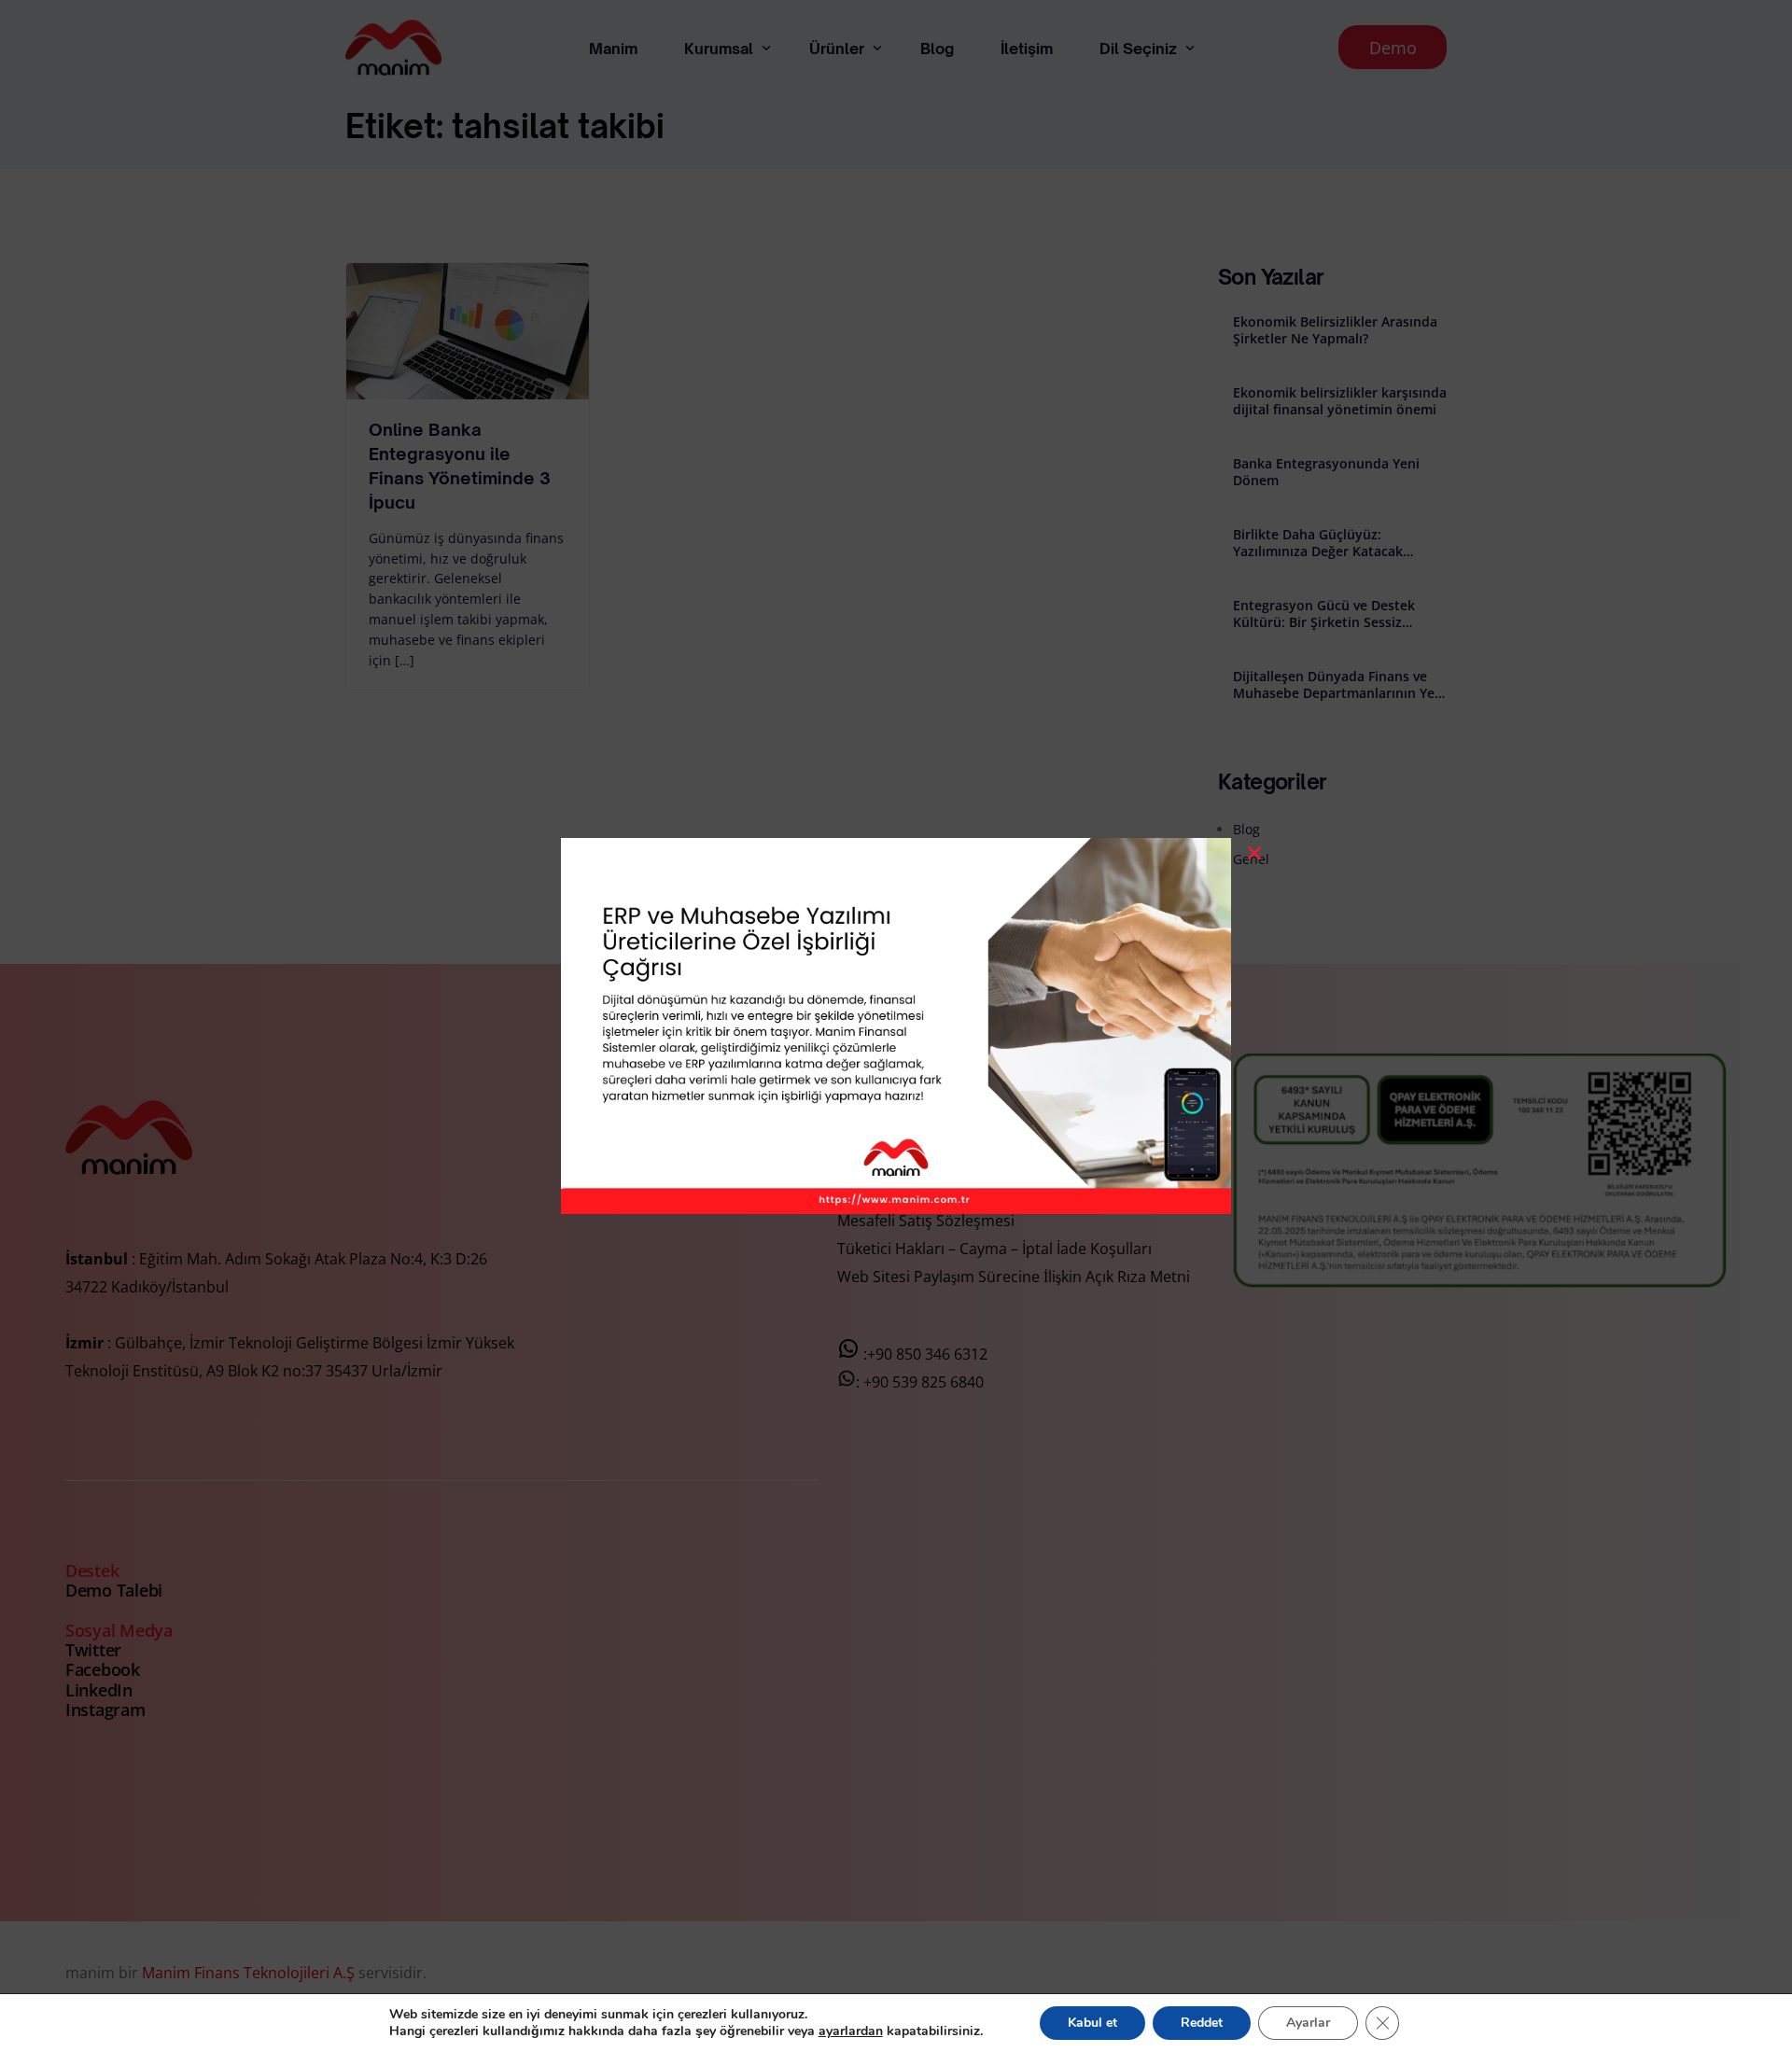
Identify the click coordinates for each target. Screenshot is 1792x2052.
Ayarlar (1308, 2023)
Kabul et (1092, 2023)
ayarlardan (851, 2031)
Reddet (1202, 2023)
